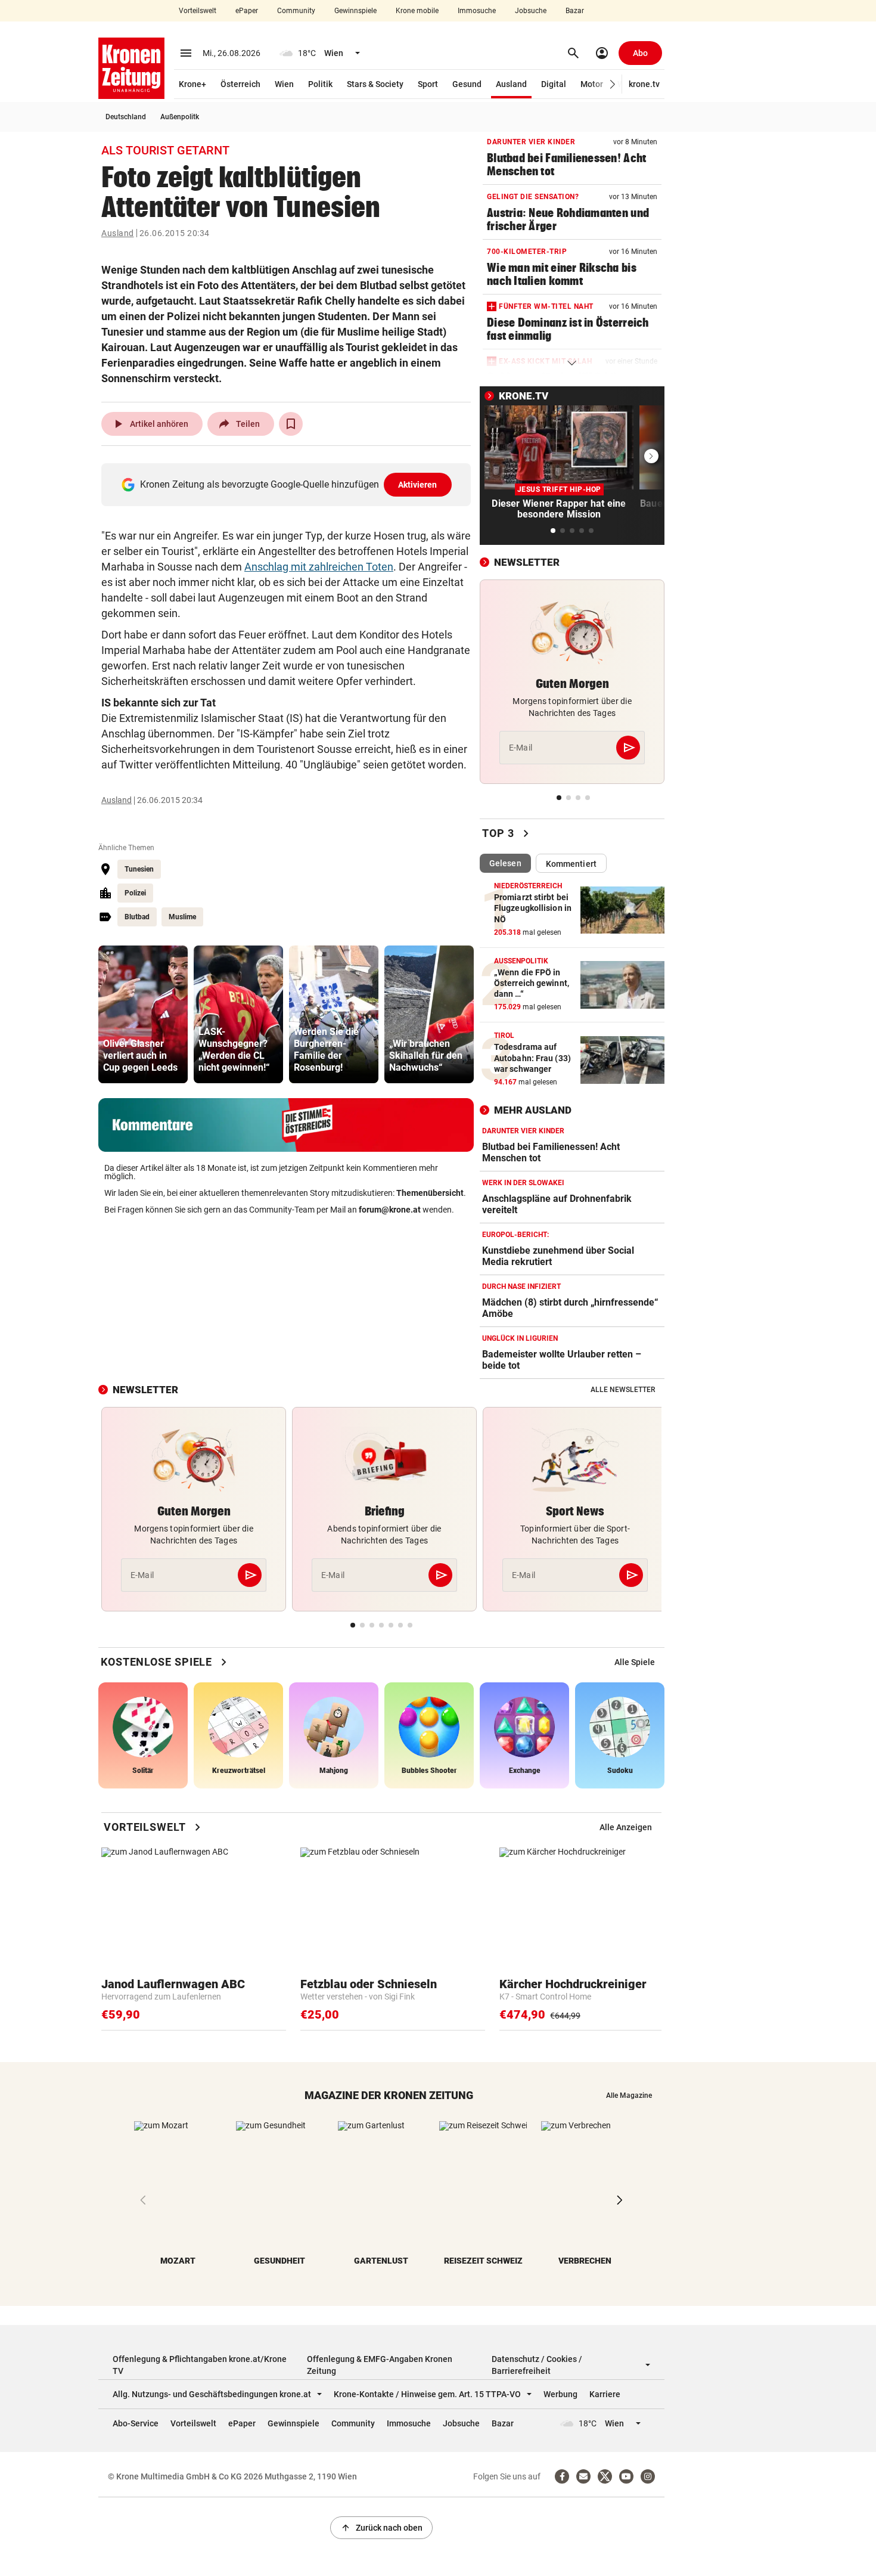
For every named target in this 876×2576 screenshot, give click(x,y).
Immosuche (477, 11)
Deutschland (126, 117)
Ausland (511, 84)
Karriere (605, 2394)
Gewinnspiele (355, 11)
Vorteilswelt (198, 11)
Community (296, 11)
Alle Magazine (629, 2095)
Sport (428, 84)
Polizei (135, 893)
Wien (284, 84)
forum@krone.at (390, 1210)
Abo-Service (136, 2423)
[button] (613, 84)
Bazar (575, 11)
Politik (320, 84)
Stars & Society (375, 84)
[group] (143, 1014)
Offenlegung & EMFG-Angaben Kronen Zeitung (380, 2365)
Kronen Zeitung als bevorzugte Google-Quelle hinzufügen (289, 484)
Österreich (240, 84)
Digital (554, 84)
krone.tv (644, 84)
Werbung (560, 2394)
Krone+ (192, 84)
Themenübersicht (430, 1193)
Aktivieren (418, 485)
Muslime (182, 917)
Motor (592, 84)
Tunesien (139, 869)
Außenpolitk (180, 117)
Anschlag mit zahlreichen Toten (319, 567)
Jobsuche (531, 11)
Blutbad (137, 917)
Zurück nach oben (381, 2528)
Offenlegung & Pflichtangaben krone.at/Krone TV (200, 2365)
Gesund (467, 84)
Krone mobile (417, 11)
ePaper (247, 11)
